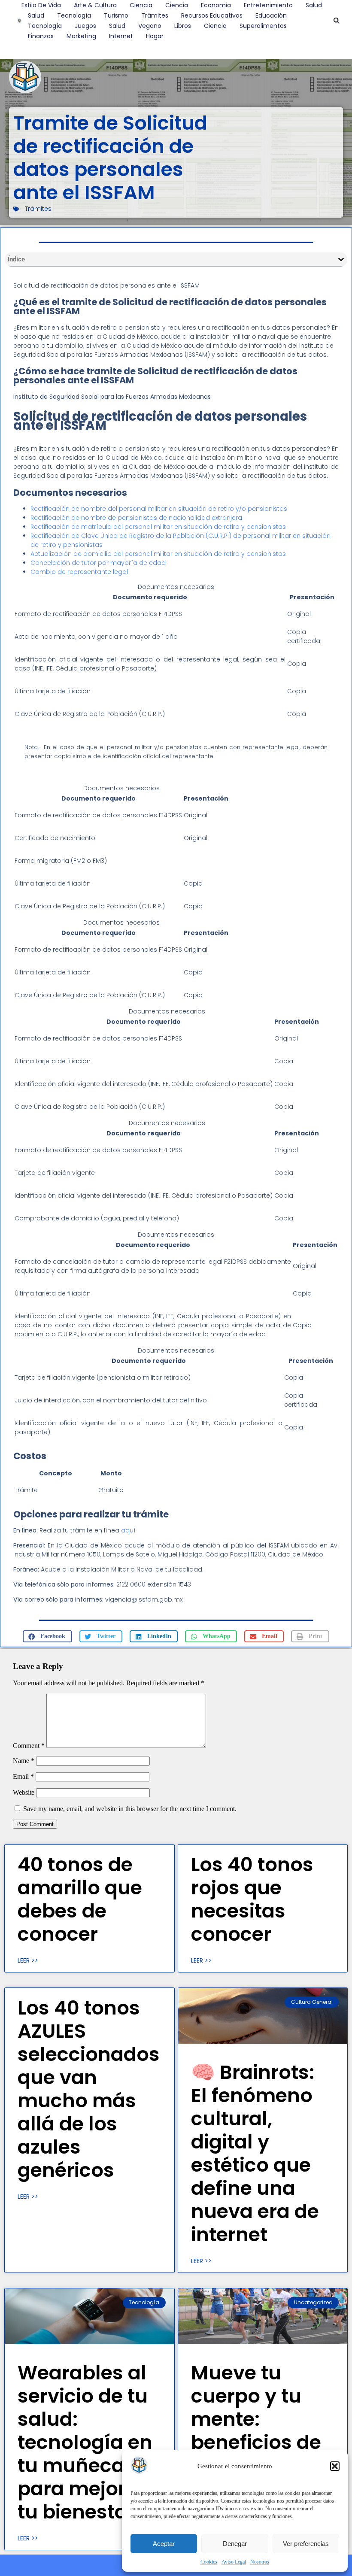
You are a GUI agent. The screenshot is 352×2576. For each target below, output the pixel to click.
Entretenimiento (268, 5)
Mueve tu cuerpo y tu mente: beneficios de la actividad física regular (256, 2431)
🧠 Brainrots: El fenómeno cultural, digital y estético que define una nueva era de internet (255, 2153)
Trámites (155, 15)
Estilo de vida (41, 5)
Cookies (209, 2562)
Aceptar (164, 2544)
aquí (128, 1530)
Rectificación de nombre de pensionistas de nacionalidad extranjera (136, 518)
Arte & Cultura (95, 5)
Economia (216, 5)
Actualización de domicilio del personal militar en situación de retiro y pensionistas (158, 554)
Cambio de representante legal (79, 572)
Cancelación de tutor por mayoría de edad (98, 563)
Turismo (116, 15)
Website (24, 1792)
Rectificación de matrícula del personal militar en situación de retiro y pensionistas (158, 527)
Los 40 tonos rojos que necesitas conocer (252, 1899)
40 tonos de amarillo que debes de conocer (80, 1899)
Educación (271, 15)
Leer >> (28, 1960)
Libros (183, 26)
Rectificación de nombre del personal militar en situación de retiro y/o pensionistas (159, 509)
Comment (29, 1746)
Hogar (155, 36)
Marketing (81, 36)
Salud (314, 5)
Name (24, 1761)
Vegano (150, 26)
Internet (121, 36)
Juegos (85, 26)
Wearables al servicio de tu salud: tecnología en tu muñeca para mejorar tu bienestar (85, 2442)
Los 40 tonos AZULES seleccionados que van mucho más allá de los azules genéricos (89, 2089)
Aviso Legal (234, 2562)
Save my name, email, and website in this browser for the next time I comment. (130, 1809)
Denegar (235, 2544)
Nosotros (260, 2562)
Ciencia (141, 5)
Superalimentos (263, 26)
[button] (335, 2466)
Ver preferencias (306, 2544)
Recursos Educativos (212, 15)
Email (23, 1776)
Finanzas (41, 36)
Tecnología (74, 15)
